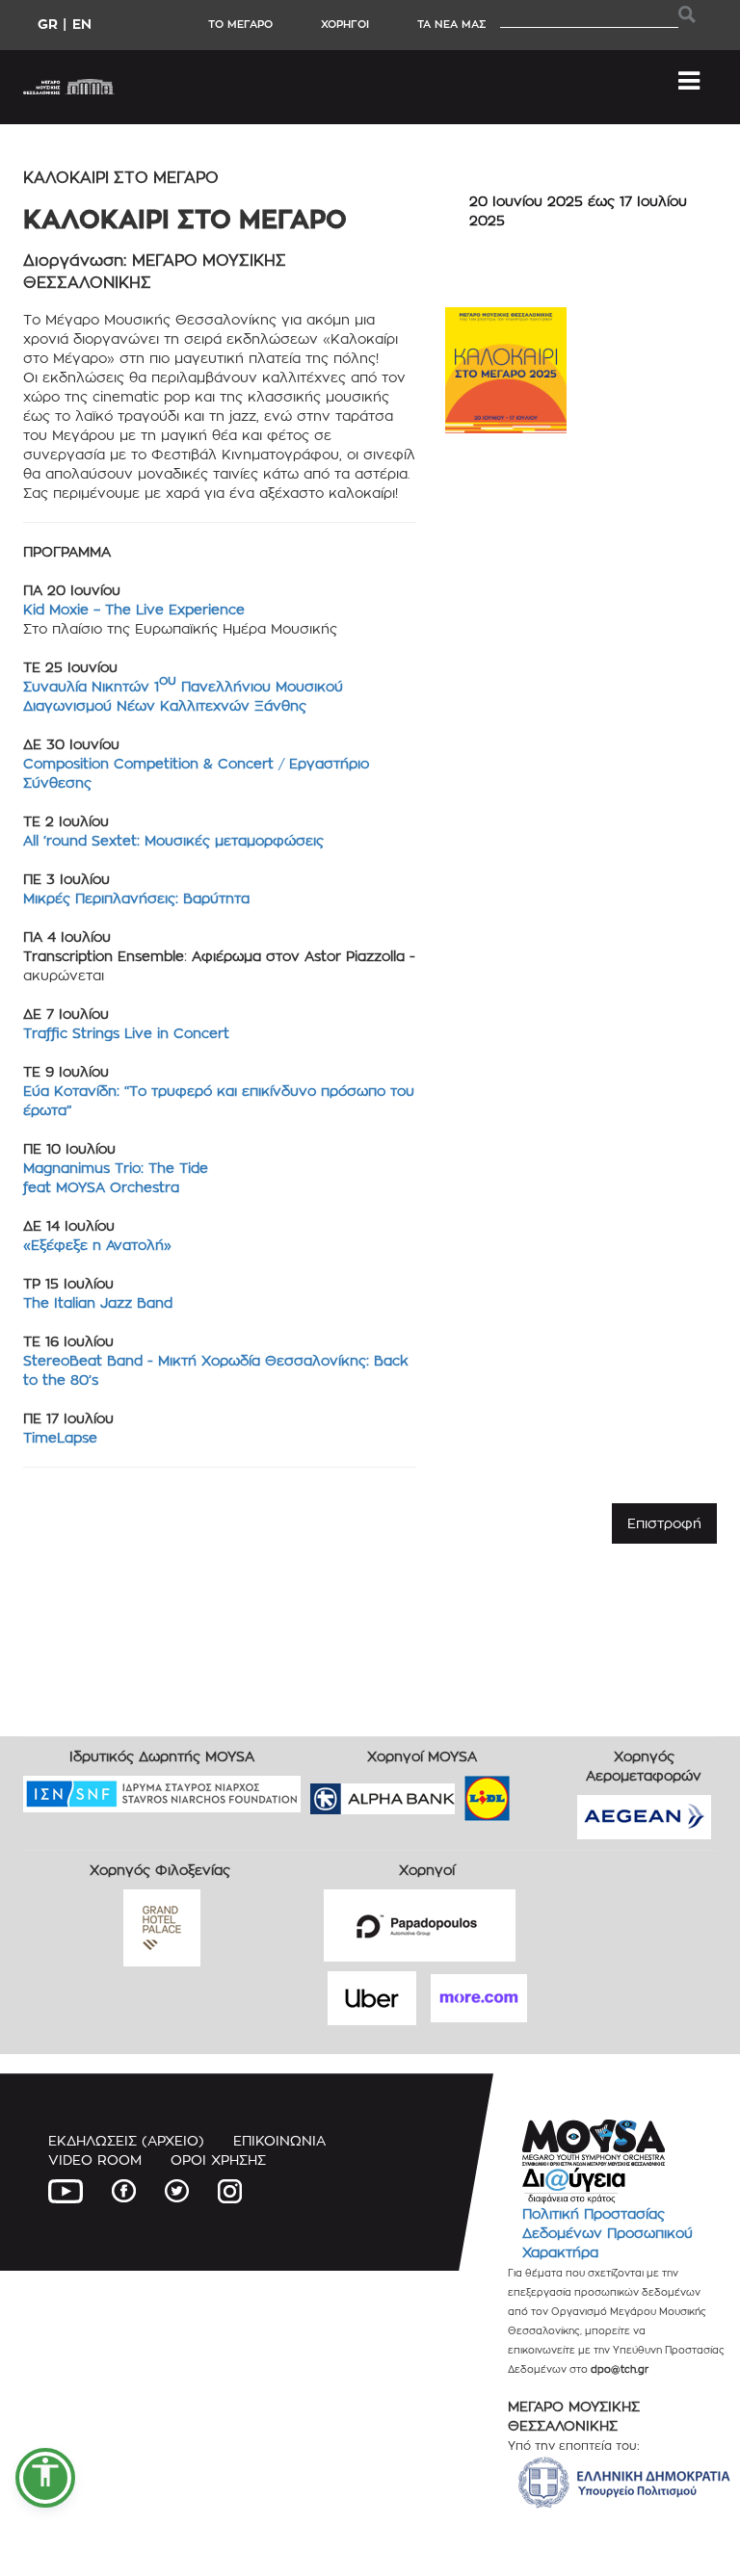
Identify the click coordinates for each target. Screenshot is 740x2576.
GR (48, 24)
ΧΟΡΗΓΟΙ (345, 24)
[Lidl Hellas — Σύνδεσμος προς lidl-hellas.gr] (460, 1793)
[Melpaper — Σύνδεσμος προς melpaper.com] (543, 1793)
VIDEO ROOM (95, 2160)
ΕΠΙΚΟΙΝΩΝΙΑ (279, 2140)
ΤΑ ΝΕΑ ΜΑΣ (451, 24)
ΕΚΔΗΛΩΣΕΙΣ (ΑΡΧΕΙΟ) (126, 2140)
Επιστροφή (664, 1523)
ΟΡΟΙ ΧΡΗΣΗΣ (218, 2160)
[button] (45, 2478)
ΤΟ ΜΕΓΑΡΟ (240, 24)
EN (82, 24)
